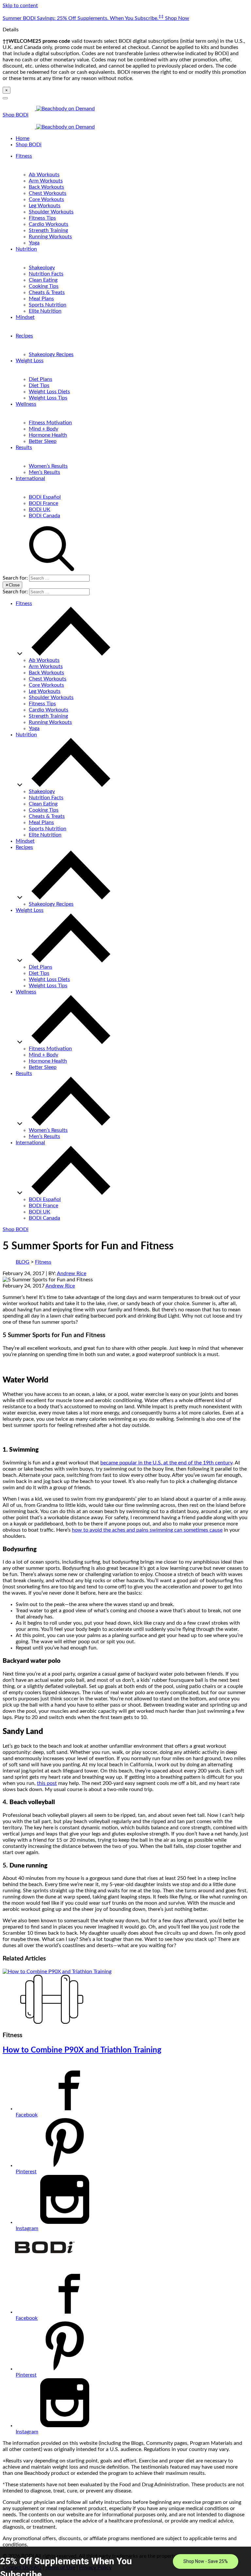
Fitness (24, 156)
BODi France (43, 503)
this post (47, 1783)
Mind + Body (43, 429)
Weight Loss (30, 361)
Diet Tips (39, 385)
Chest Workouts (48, 193)
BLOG (23, 1262)
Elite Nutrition (45, 311)
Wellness (26, 404)
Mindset (25, 317)
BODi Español (45, 497)
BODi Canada (44, 516)
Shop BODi (16, 115)
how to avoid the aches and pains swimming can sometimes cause (147, 1530)
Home (23, 138)
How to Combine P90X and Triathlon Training (82, 2050)
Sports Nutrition (48, 305)
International (30, 478)
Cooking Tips (44, 286)
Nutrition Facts (46, 274)
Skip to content (20, 6)
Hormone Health (48, 435)
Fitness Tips (42, 218)
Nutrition (26, 249)
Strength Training (48, 230)
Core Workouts (46, 199)
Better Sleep (43, 441)
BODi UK (40, 509)
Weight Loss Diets (49, 392)
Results (24, 447)
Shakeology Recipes (51, 354)
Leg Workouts (45, 206)
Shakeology (42, 268)
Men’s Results (44, 472)
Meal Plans (41, 299)
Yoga (34, 243)
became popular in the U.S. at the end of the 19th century (166, 1463)
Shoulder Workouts (51, 212)
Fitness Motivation (50, 423)
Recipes (24, 336)
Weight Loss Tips (48, 398)
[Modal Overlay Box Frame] (125, 2561)
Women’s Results (48, 466)
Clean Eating (43, 280)
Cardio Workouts (49, 224)
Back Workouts (46, 187)
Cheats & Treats (47, 292)
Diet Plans (41, 379)
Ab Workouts (44, 175)
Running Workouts (50, 237)
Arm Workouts (46, 181)
